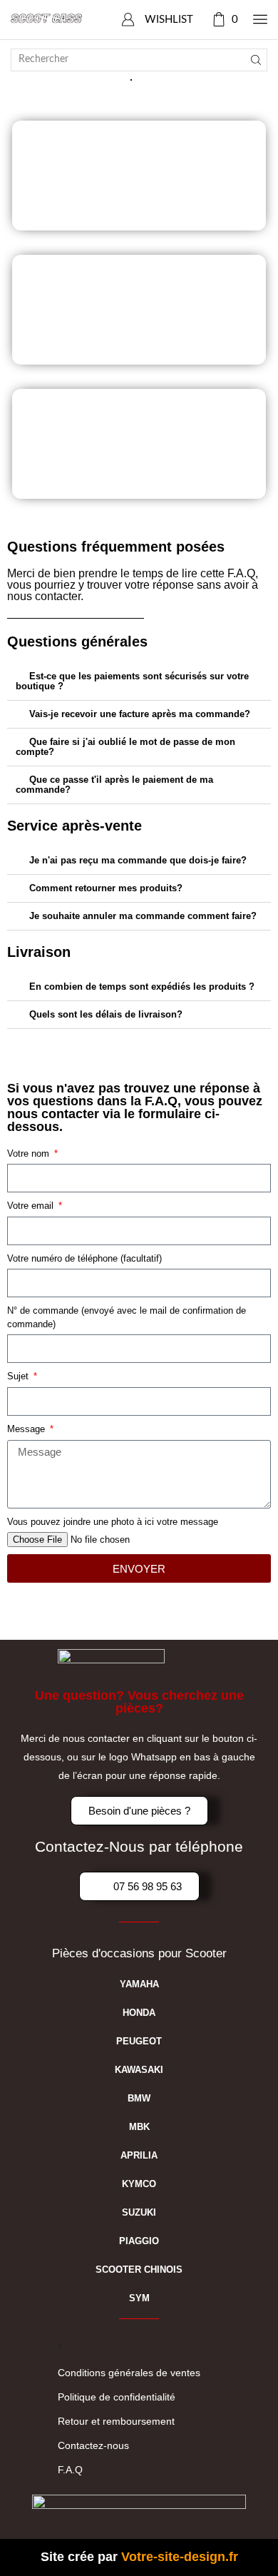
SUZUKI (139, 2212)
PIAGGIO (139, 2241)
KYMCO (139, 2184)
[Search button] (256, 60)
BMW (139, 2098)
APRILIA (139, 2155)
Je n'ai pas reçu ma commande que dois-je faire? (138, 860)
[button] (139, 682)
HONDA (139, 2013)
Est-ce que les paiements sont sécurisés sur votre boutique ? (132, 681)
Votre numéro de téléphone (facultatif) (84, 1258)
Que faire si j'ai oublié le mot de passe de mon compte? (125, 747)
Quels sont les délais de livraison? (106, 1014)
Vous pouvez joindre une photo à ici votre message (113, 1522)
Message (27, 1429)
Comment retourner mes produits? (106, 888)
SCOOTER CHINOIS (139, 2270)
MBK (139, 2127)
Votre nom (30, 1153)
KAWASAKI (139, 2070)
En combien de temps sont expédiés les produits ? (142, 987)
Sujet (19, 1376)
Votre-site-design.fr (180, 2557)
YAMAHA (139, 1984)
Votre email (32, 1206)
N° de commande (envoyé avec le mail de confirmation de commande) (127, 1317)
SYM (139, 2298)
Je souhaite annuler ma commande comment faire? (143, 916)
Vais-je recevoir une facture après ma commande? (140, 714)
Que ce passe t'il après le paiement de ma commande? (114, 785)
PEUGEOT (139, 2041)
